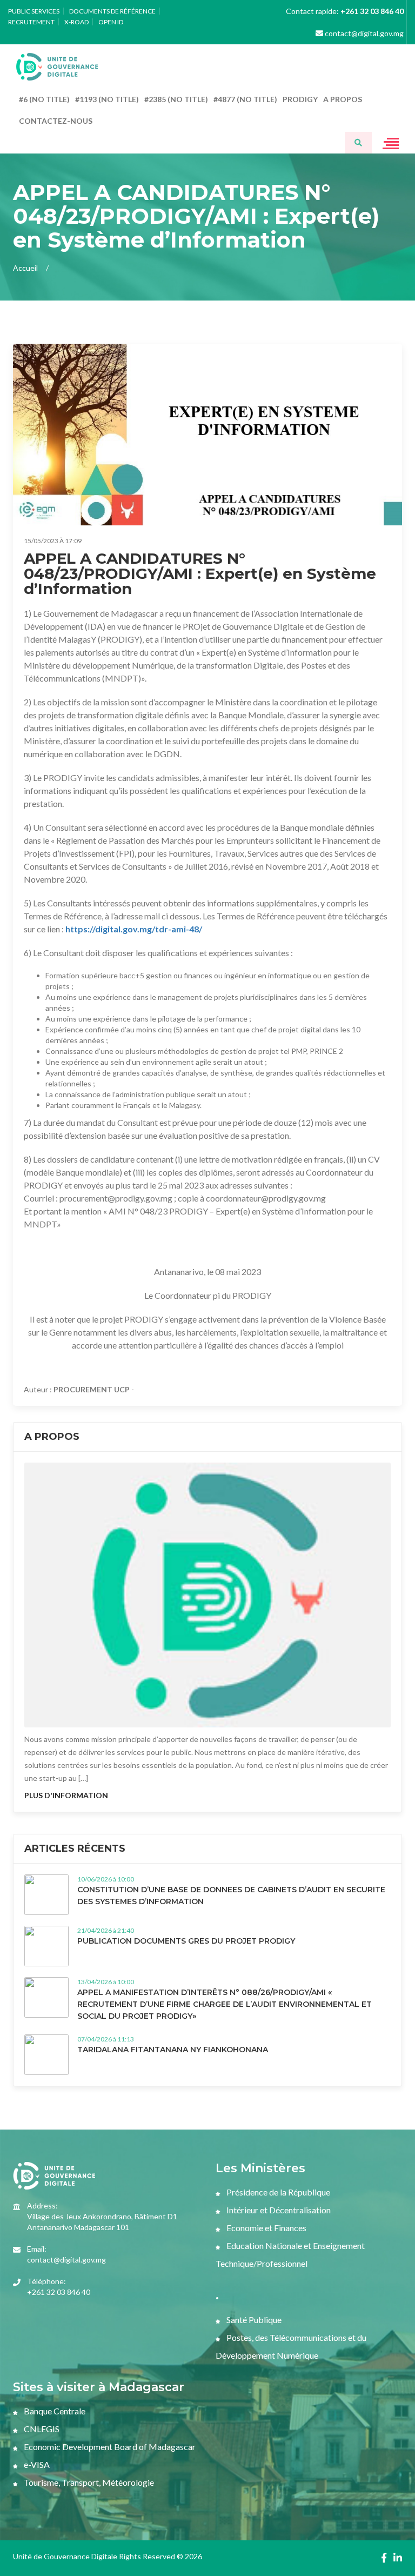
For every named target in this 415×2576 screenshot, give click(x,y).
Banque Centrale (54, 2411)
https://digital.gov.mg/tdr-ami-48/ (134, 929)
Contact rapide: (345, 11)
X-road (76, 22)
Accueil (25, 268)
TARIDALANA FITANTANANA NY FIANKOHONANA (173, 2050)
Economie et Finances (266, 2228)
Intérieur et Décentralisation (278, 2210)
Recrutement (31, 22)
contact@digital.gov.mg (363, 33)
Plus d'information (66, 1795)
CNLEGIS (41, 2429)
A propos (343, 99)
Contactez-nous (56, 121)
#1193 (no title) (107, 99)
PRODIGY (300, 99)
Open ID (111, 22)
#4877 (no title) (245, 99)
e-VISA (36, 2464)
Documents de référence (112, 11)
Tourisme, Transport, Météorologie (88, 2482)
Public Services (34, 11)
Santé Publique (253, 2320)
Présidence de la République (277, 2192)
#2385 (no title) (176, 99)
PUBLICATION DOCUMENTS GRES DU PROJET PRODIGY (186, 1941)
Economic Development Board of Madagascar (109, 2447)
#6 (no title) (44, 99)
